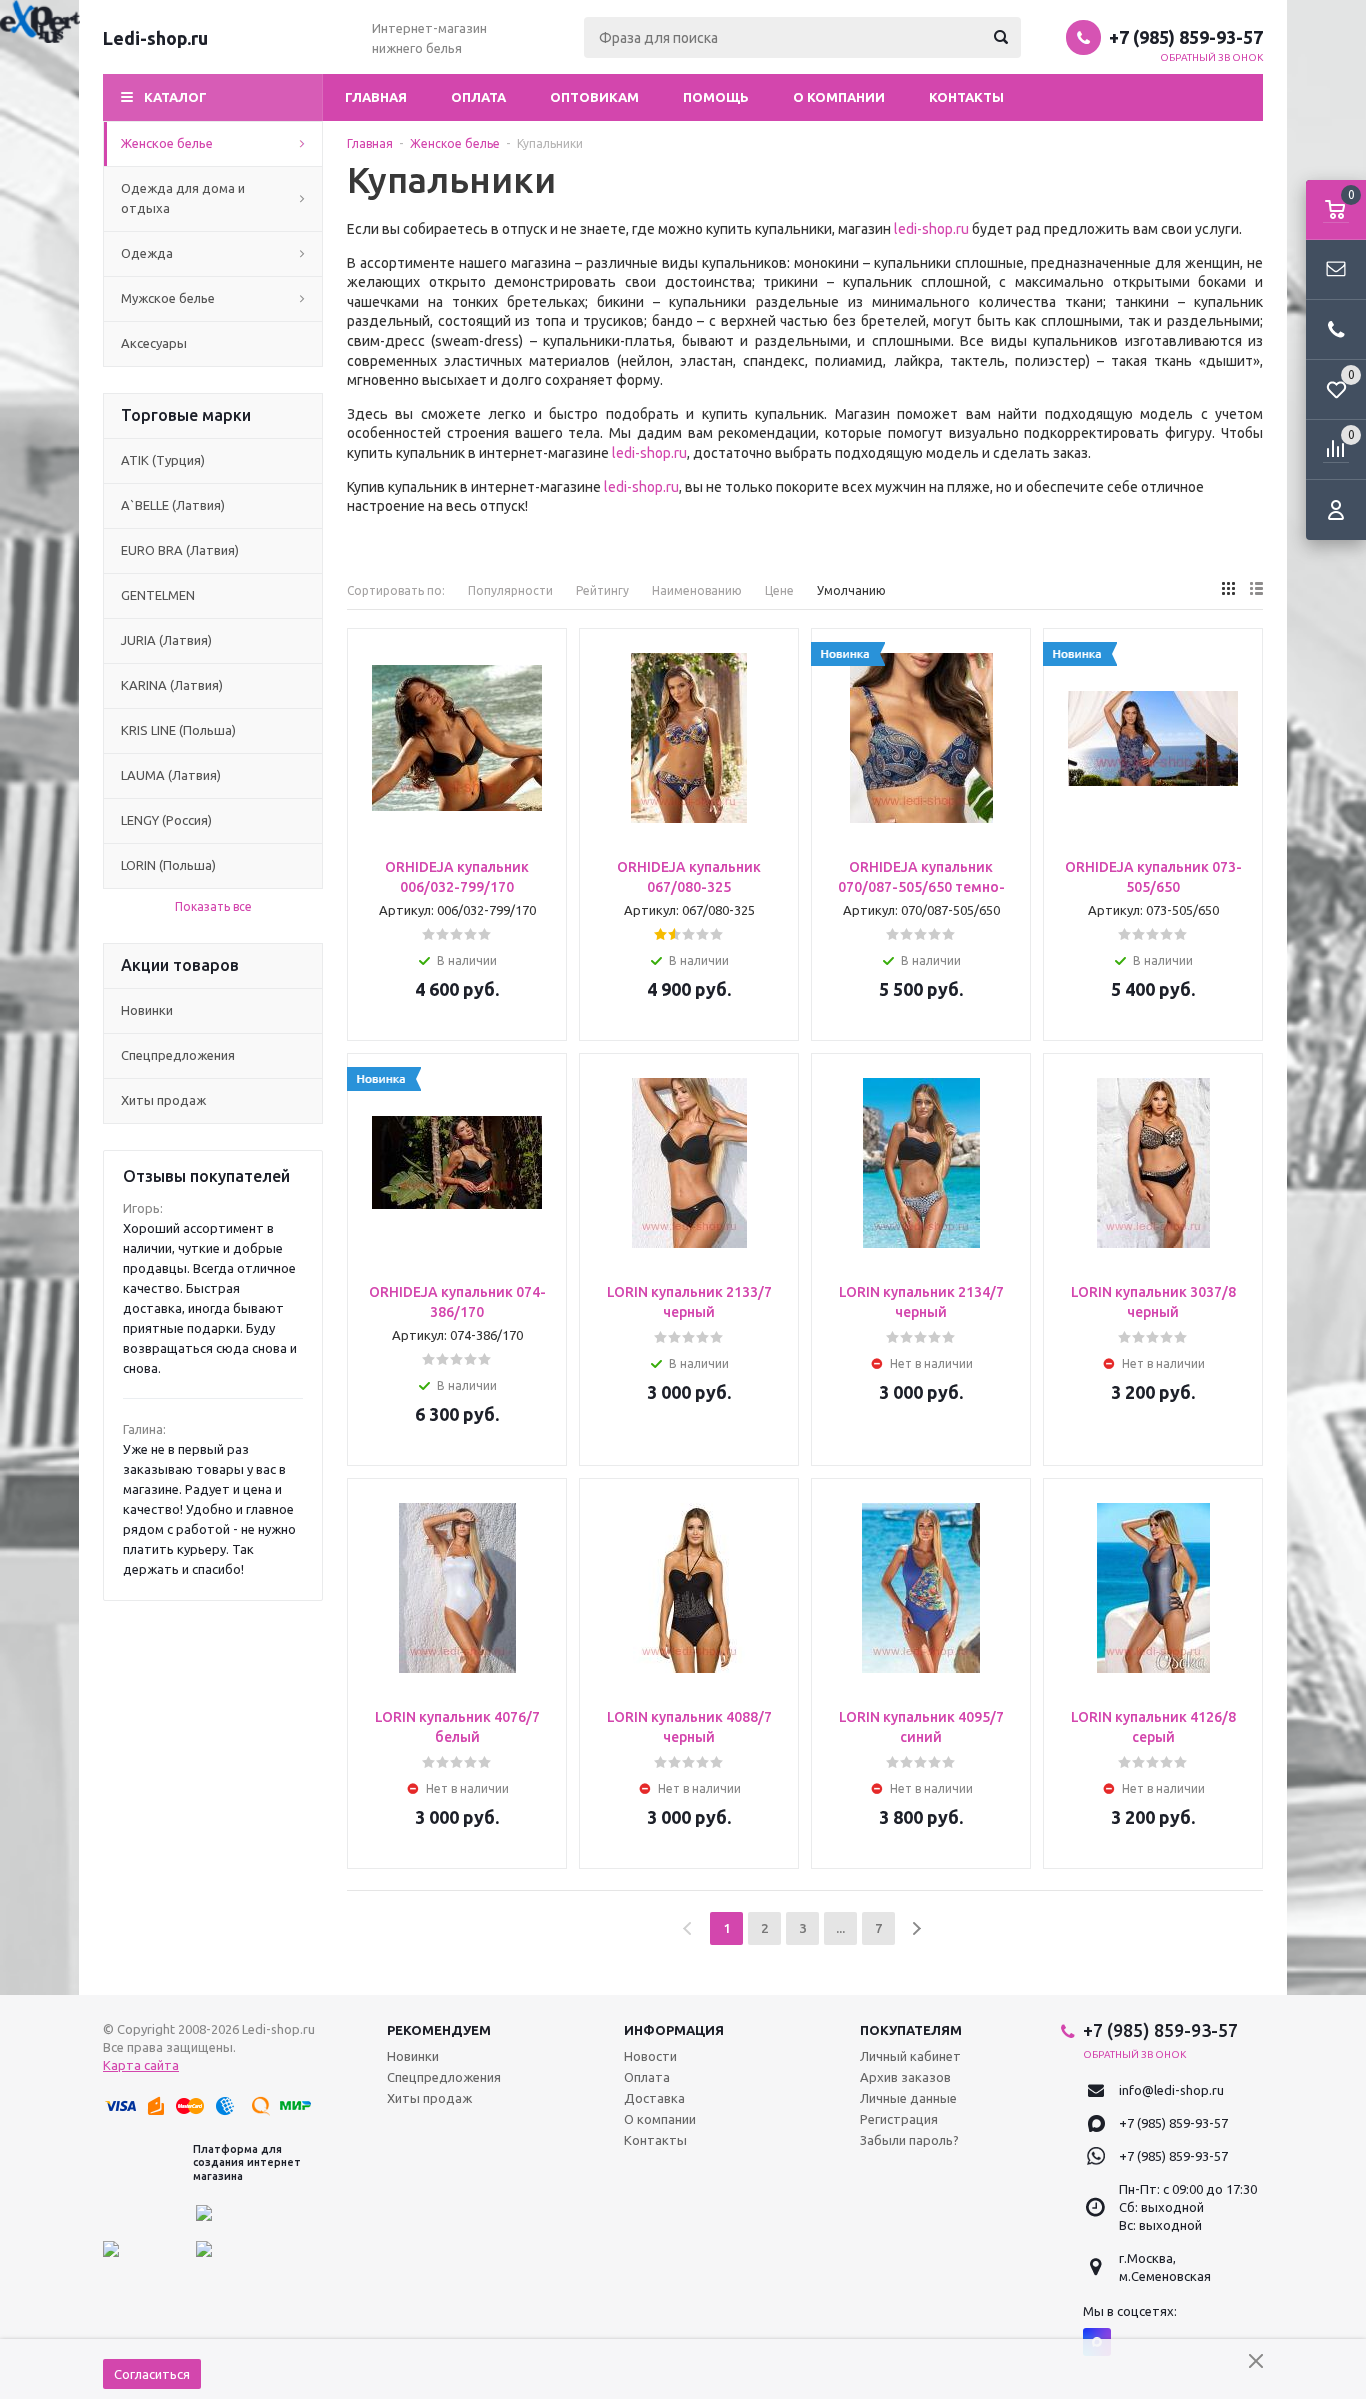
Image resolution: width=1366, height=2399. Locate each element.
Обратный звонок (1212, 57)
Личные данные (908, 2098)
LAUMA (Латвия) (171, 775)
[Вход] (1336, 510)
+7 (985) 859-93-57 (1186, 37)
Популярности (510, 590)
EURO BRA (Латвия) (180, 550)
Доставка (654, 2098)
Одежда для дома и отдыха (183, 198)
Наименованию (697, 590)
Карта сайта (141, 2065)
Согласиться (152, 2374)
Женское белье (167, 143)
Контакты (966, 97)
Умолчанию (851, 590)
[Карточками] (1228, 588)
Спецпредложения (178, 1055)
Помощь (716, 97)
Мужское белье (168, 298)
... (840, 1928)
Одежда (147, 253)
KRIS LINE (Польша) (178, 730)
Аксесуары (154, 343)
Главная (376, 97)
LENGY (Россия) (166, 820)
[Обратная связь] (1336, 270)
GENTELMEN (158, 595)
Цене (779, 590)
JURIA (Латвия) (166, 640)
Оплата (478, 97)
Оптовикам (594, 97)
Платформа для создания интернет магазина (247, 2162)
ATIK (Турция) (163, 460)
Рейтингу (602, 590)
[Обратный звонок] (1336, 330)
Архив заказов (905, 2077)
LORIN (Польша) (168, 865)
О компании (839, 97)
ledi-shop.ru (931, 229)
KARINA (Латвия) (172, 685)
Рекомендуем (439, 2030)
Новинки (147, 1010)
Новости (650, 2056)
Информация (674, 2030)
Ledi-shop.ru (155, 38)
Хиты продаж (163, 1100)
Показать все (213, 906)
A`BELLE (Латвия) (173, 505)
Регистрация (899, 2119)
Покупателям (911, 2030)
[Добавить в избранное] (545, 681)
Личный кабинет (910, 2056)
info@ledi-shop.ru (1171, 2090)
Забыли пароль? (909, 2140)
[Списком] (1256, 588)
